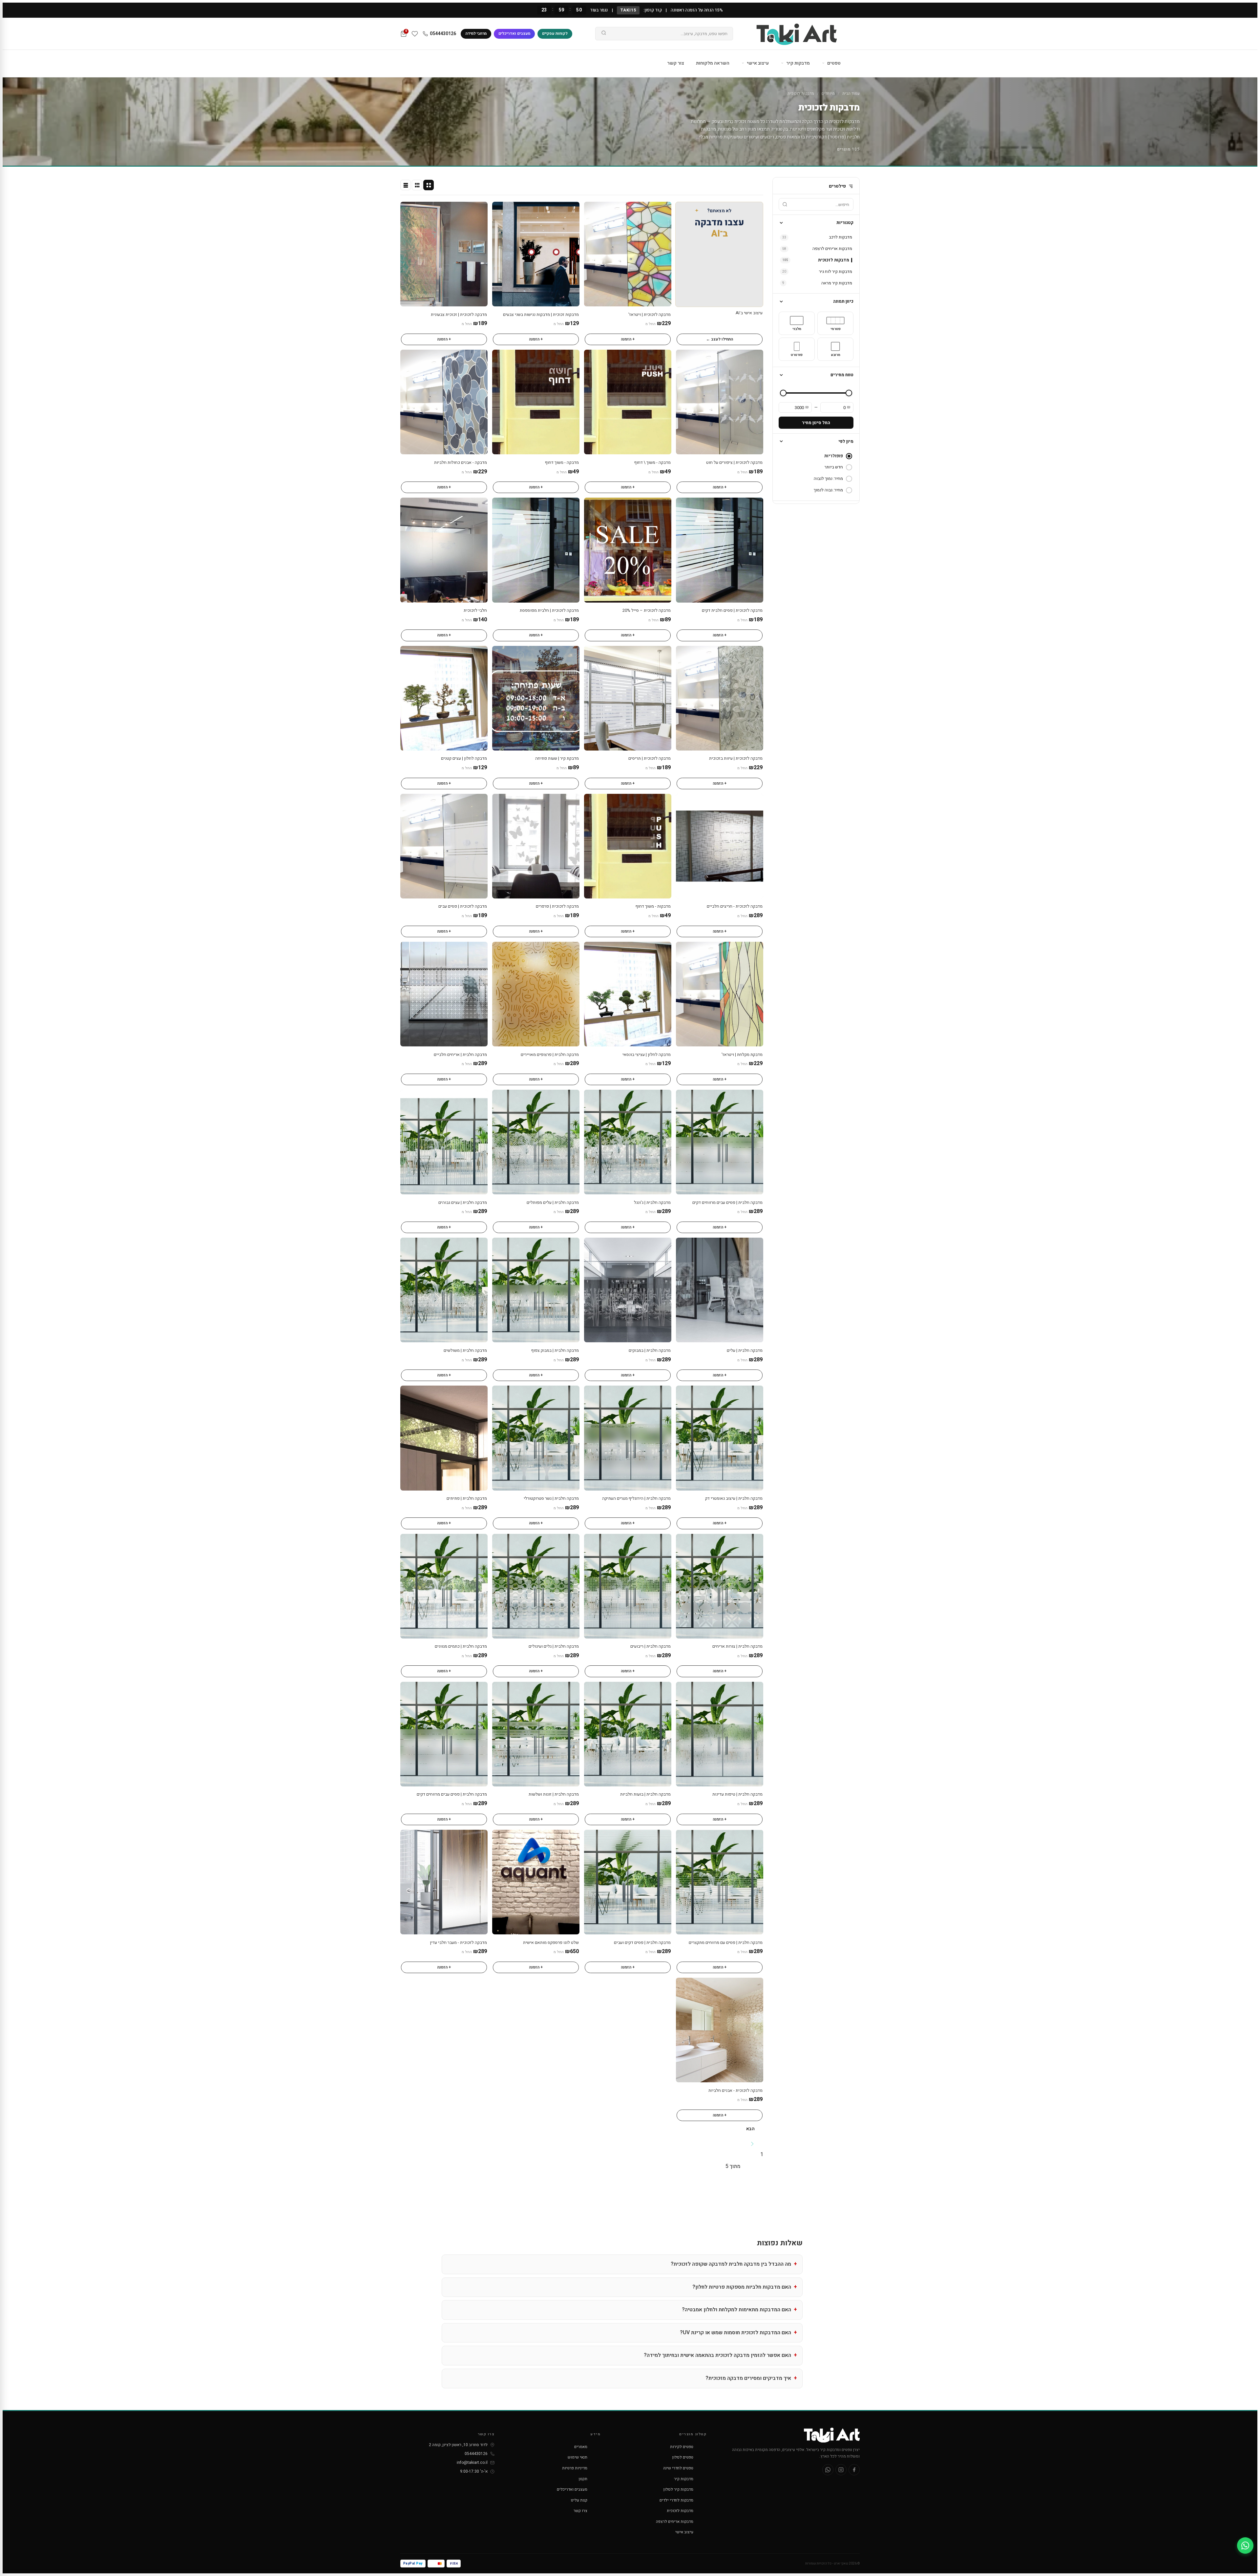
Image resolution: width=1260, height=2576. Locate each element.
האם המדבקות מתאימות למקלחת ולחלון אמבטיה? (736, 2310)
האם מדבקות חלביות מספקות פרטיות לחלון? (742, 2287)
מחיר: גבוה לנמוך (828, 490)
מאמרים (581, 2447)
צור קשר (676, 63)
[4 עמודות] (429, 185)
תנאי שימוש (577, 2457)
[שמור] (593, 210)
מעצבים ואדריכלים (514, 33)
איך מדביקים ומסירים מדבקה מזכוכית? (748, 2378)
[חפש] (604, 34)
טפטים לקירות (682, 2447)
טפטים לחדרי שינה (678, 2468)
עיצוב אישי (757, 63)
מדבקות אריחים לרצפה (675, 2522)
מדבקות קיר (798, 63)
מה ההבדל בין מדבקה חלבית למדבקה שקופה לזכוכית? (731, 2264)
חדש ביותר (834, 467)
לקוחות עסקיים (555, 33)
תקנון (583, 2479)
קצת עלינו (579, 2500)
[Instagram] (841, 2470)
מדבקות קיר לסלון (678, 2489)
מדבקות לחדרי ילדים (676, 2500)
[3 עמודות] (417, 185)
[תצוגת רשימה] (406, 185)
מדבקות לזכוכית (680, 2511)
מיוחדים (828, 93)
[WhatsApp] (828, 2470)
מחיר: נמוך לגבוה (828, 478)
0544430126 (443, 34)
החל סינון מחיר (816, 423)
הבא (750, 2129)
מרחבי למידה (476, 33)
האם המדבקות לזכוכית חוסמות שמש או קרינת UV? (735, 2333)
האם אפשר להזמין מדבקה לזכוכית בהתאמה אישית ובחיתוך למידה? (717, 2355)
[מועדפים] (415, 34)
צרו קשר (580, 2511)
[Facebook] (854, 2470)
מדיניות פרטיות (575, 2468)
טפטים (833, 63)
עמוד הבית (851, 93)
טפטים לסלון (683, 2457)
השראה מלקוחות (713, 63)
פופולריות (834, 456)
